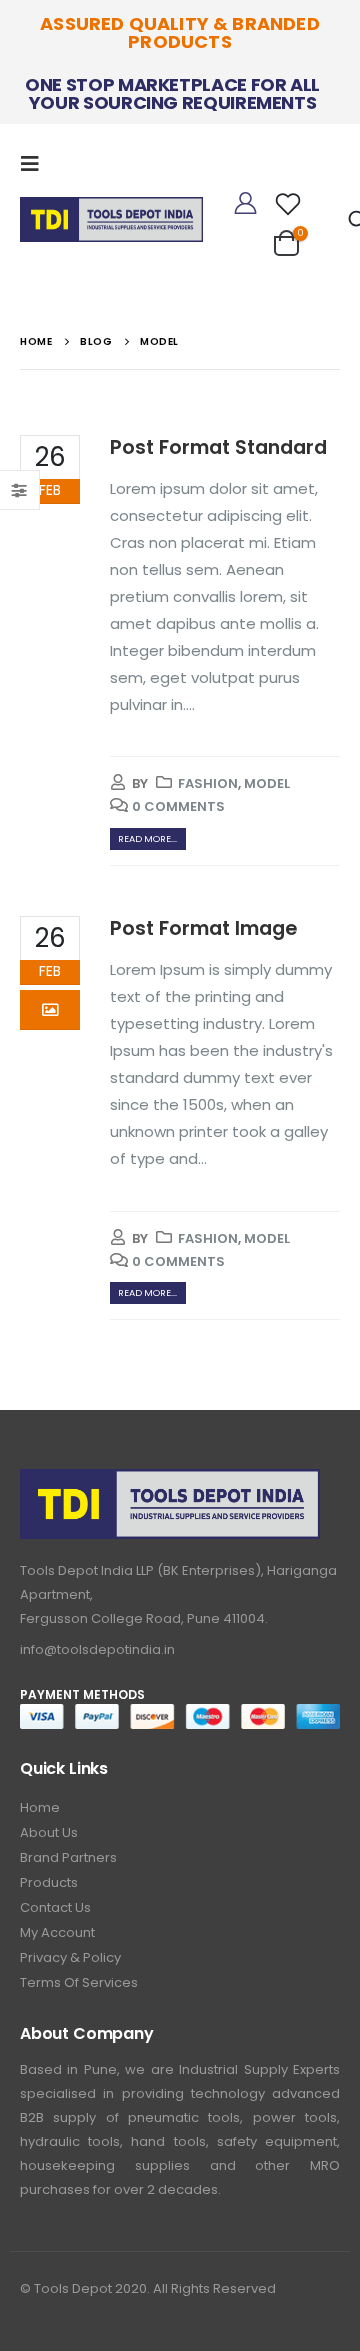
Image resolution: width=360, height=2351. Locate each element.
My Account (57, 1932)
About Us (49, 1832)
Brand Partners (68, 1857)
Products (49, 1882)
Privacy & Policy (70, 1957)
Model (267, 783)
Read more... (147, 838)
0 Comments (178, 806)
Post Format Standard (218, 447)
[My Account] (245, 204)
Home (40, 1807)
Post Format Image (203, 928)
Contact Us (55, 1907)
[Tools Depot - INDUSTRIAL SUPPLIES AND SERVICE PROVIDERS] (111, 215)
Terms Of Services (79, 1982)
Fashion (208, 783)
